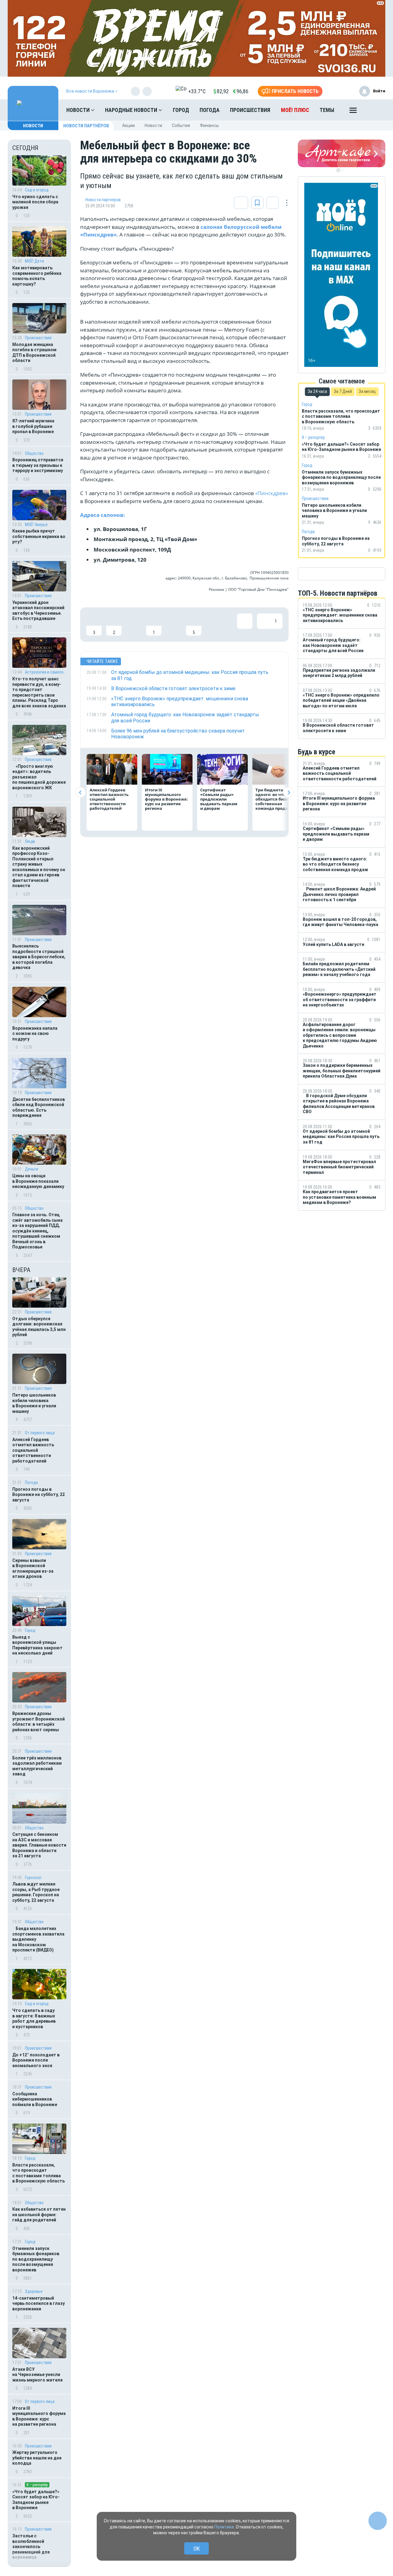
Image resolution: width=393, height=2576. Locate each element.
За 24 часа (317, 391)
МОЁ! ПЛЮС (295, 110)
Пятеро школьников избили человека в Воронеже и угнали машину (34, 1403)
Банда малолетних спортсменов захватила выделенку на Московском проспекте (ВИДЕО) (38, 1939)
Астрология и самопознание (46, 672)
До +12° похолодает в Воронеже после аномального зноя (36, 2060)
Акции (128, 125)
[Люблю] (134, 625)
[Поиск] (375, 110)
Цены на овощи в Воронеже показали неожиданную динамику (38, 1181)
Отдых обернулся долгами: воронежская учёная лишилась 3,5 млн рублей (39, 1327)
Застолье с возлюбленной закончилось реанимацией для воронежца (31, 2547)
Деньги (31, 1169)
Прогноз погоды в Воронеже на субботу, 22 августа (39, 1495)
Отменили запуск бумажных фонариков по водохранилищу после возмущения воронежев (36, 2259)
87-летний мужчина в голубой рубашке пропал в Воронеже (33, 426)
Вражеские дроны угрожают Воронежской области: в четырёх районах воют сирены (39, 1722)
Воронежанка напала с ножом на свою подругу (35, 1034)
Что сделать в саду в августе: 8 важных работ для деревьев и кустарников (34, 2019)
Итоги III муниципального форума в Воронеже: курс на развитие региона (39, 2416)
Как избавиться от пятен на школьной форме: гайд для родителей (39, 2215)
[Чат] (378, 2521)
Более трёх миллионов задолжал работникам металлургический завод (37, 1766)
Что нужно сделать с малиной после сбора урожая (35, 202)
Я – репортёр (37, 2485)
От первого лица (40, 1433)
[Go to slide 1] (338, 170)
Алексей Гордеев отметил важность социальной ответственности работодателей (33, 1450)
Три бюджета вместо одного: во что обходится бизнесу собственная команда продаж (277, 799)
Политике (224, 2527)
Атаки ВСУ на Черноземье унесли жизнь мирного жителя (37, 2375)
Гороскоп (33, 1878)
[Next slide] (288, 792)
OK (197, 2549)
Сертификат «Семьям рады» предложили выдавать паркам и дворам (219, 799)
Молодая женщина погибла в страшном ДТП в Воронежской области (34, 353)
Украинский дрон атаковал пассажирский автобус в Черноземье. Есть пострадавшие (38, 611)
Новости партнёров (86, 126)
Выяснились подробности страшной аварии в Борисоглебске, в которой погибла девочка (39, 957)
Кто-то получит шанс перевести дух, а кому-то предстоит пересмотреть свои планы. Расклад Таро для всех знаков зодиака (39, 692)
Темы (327, 110)
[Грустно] (174, 625)
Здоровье (34, 2291)
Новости (79, 110)
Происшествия (250, 110)
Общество (34, 453)
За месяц (367, 391)
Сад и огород (37, 190)
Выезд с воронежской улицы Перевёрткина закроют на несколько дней (37, 1645)
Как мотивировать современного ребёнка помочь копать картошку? (37, 276)
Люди (30, 841)
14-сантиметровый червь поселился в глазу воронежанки (39, 2303)
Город (181, 110)
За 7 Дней (343, 391)
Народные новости (132, 110)
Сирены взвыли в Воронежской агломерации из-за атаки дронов (33, 1569)
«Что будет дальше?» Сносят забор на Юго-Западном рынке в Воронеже (36, 2500)
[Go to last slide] (80, 792)
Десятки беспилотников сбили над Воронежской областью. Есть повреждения (39, 1107)
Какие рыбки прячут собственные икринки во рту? (39, 536)
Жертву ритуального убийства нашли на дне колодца (37, 2458)
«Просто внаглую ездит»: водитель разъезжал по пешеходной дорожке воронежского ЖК (39, 777)
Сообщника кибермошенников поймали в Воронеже (35, 2099)
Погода (210, 110)
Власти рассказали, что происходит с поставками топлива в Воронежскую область (39, 2173)
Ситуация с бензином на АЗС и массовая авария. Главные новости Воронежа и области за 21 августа (39, 1845)
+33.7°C (197, 91)
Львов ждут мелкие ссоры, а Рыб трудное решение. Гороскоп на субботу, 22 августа (36, 1892)
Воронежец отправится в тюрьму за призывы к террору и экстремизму (38, 465)
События (181, 125)
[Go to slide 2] (342, 170)
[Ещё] (353, 112)
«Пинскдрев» (272, 493)
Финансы (209, 125)
